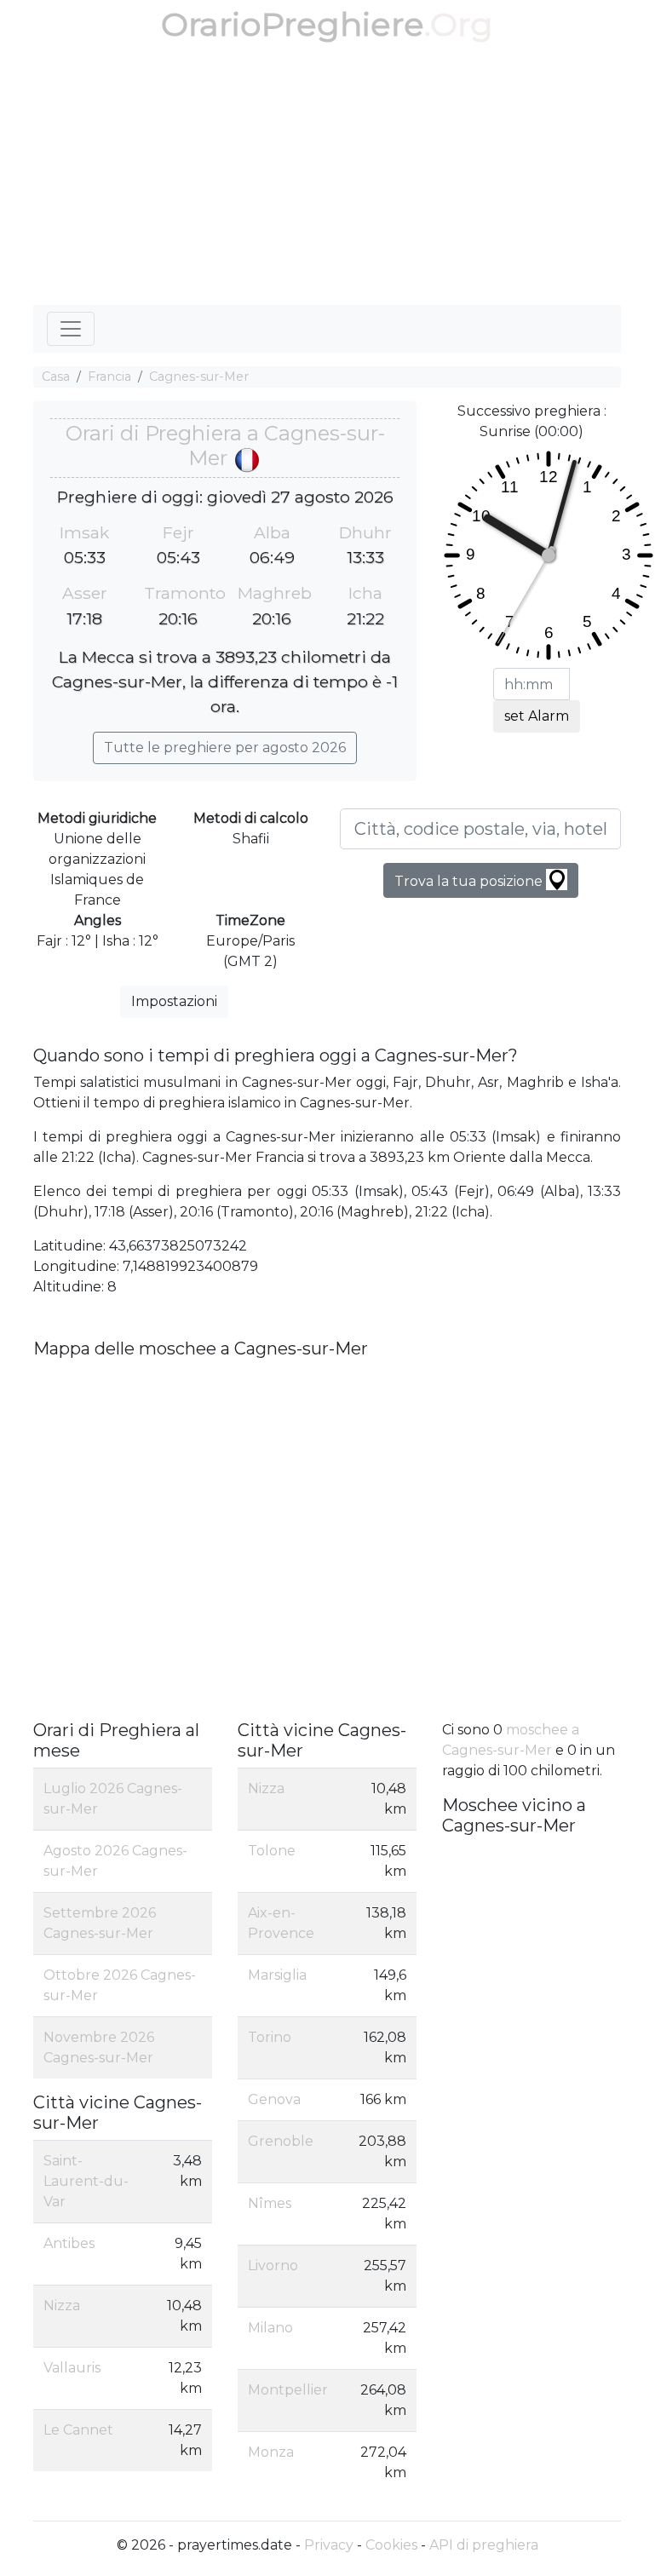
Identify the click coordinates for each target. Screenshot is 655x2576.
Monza (271, 2452)
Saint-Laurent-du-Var (86, 2181)
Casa (56, 377)
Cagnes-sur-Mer (199, 377)
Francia (109, 377)
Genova (274, 2099)
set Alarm (537, 716)
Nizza (62, 2306)
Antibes (69, 2243)
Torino (270, 2037)
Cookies (391, 2545)
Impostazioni (174, 1001)
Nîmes (270, 2203)
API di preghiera (484, 2545)
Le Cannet (78, 2430)
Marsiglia (277, 1975)
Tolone (272, 1851)
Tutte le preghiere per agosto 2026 (225, 747)
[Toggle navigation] (71, 329)
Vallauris (72, 2368)
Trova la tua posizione (470, 881)
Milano (270, 2328)
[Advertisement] (327, 177)
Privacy (329, 2545)
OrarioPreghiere (293, 24)
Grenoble (281, 2141)
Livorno (273, 2265)
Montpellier (288, 2390)
